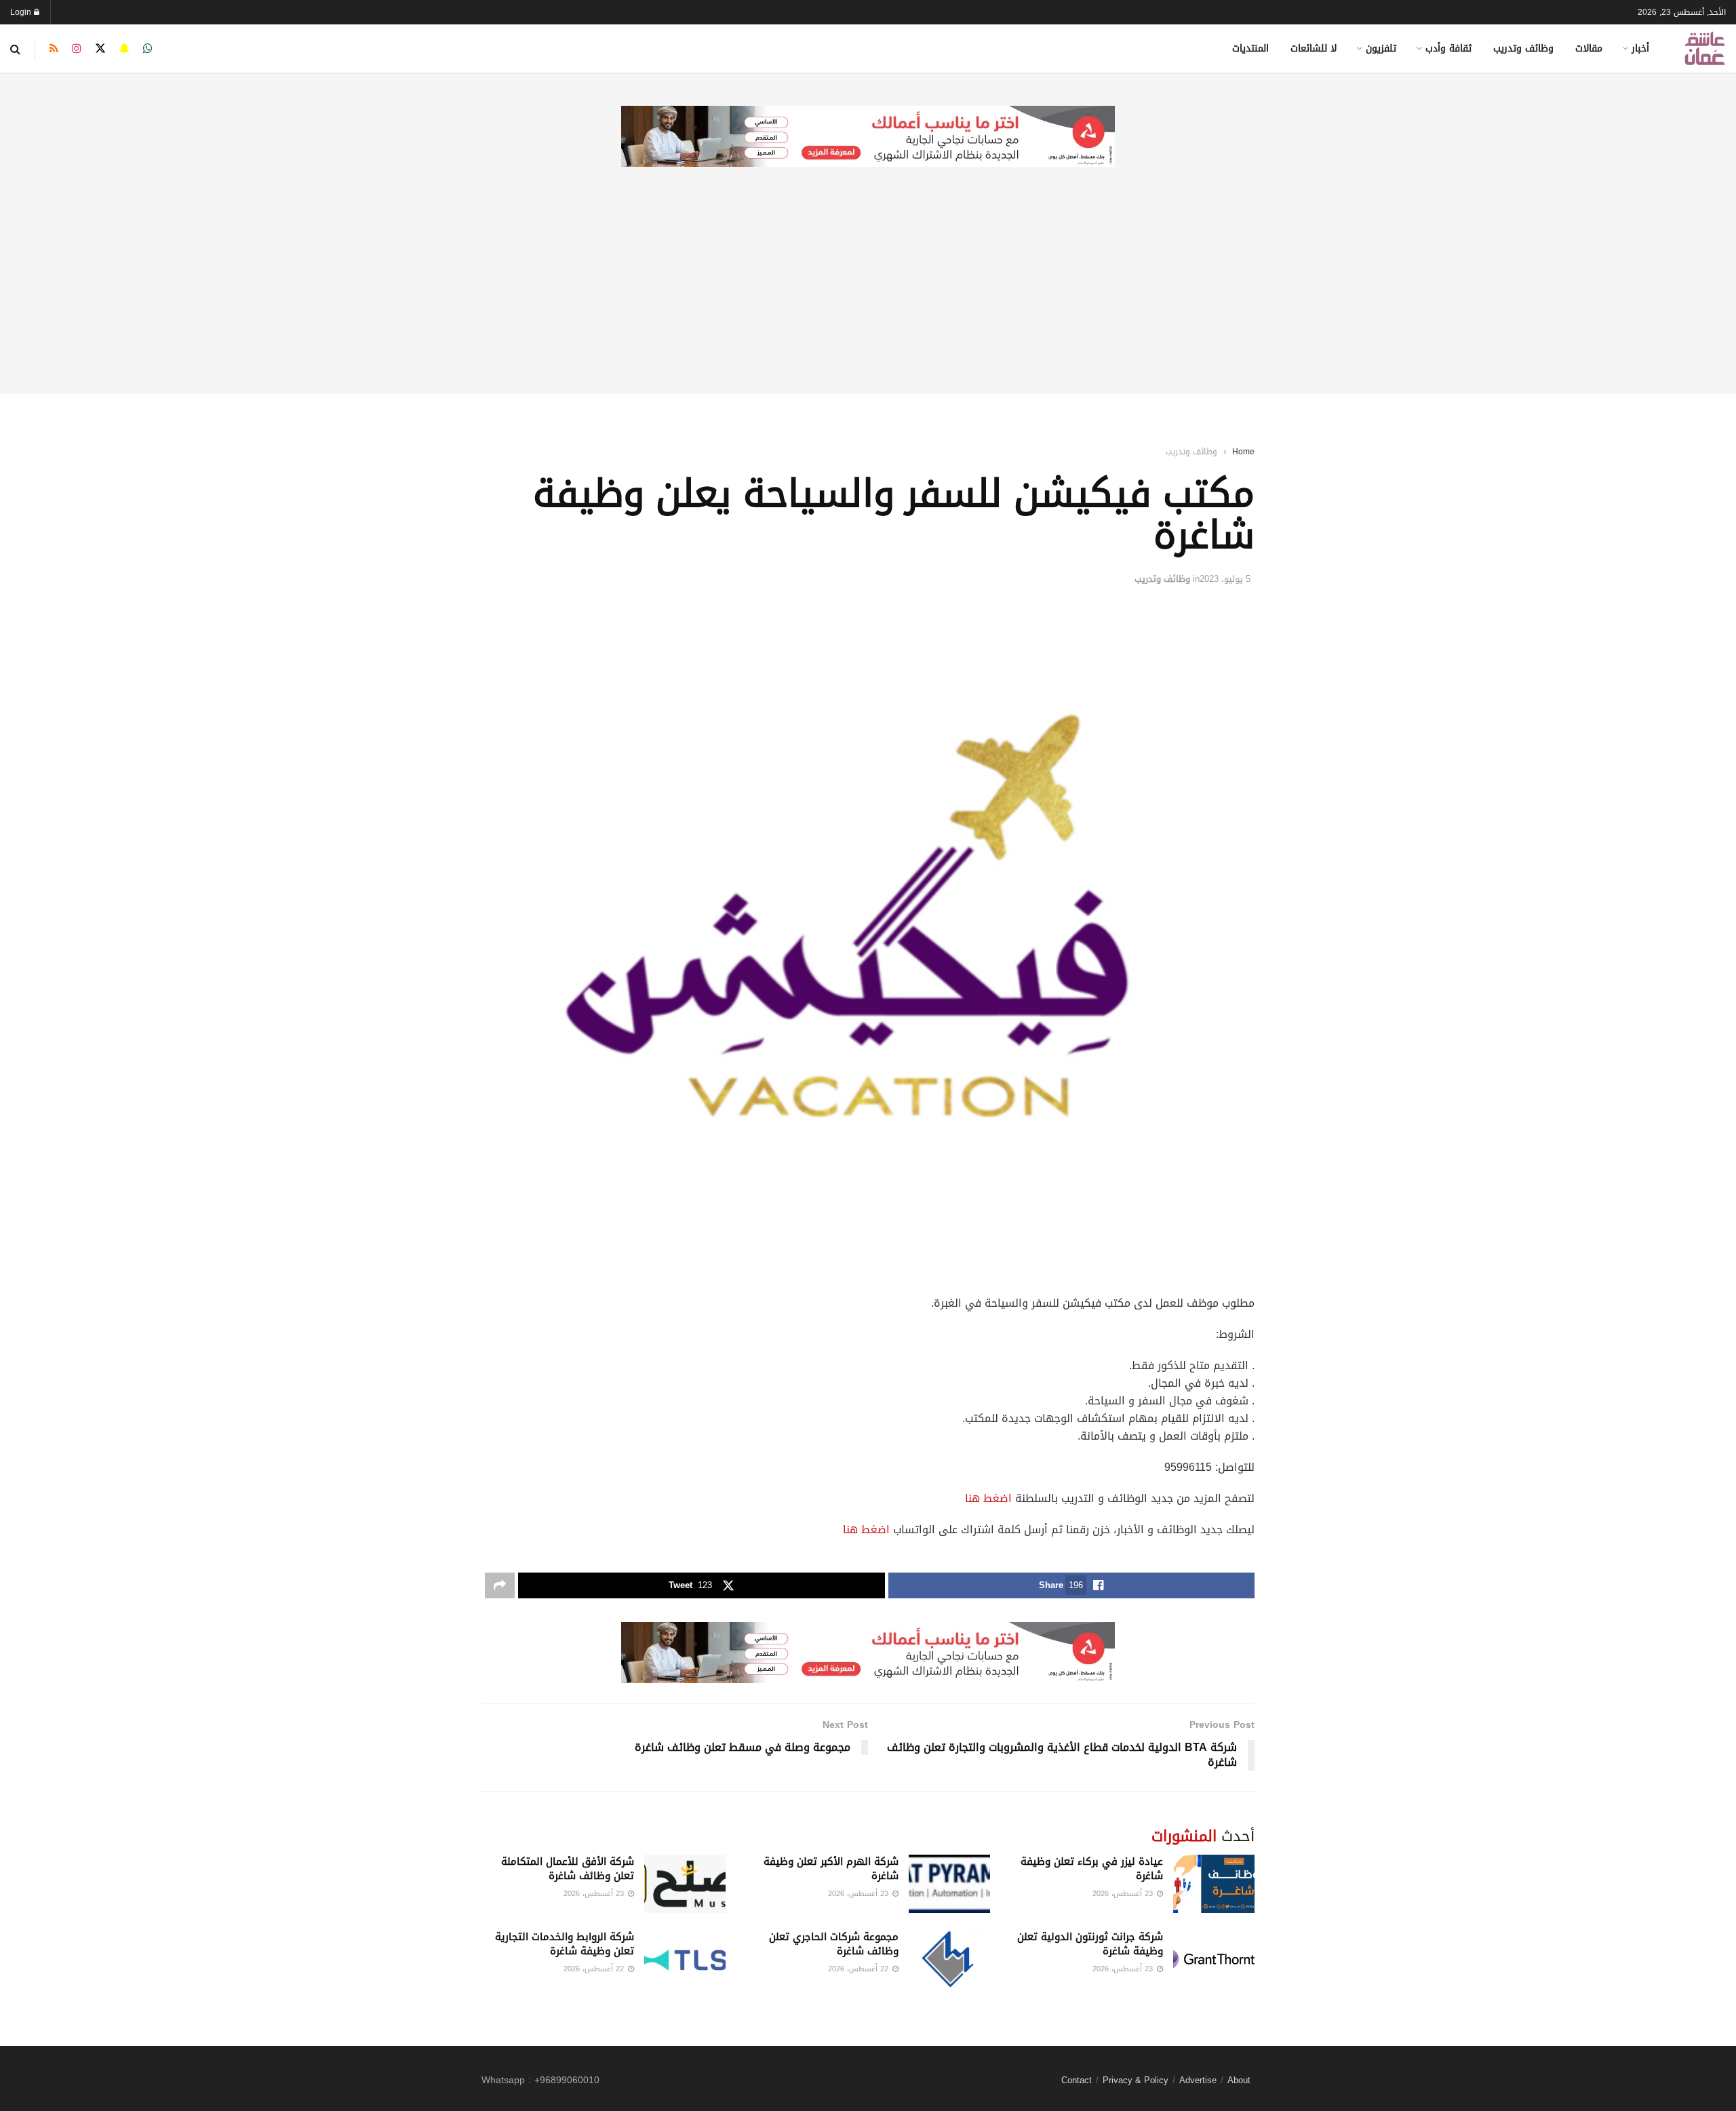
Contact (1077, 2080)
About (1239, 2080)
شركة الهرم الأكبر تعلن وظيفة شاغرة (831, 1869)
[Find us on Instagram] (77, 49)
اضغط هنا (988, 1498)
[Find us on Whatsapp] (148, 49)
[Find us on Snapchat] (124, 49)
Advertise (1198, 2080)
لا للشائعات (1314, 48)
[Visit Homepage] (1705, 48)
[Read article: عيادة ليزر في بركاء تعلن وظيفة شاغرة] (1214, 1884)
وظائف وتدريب (1523, 48)
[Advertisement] (868, 299)
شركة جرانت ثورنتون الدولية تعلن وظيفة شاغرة (1090, 1944)
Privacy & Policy (1136, 2080)
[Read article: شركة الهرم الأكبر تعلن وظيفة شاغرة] (949, 1884)
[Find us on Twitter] (100, 49)
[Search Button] (15, 49)
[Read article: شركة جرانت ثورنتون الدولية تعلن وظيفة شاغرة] (1214, 1959)
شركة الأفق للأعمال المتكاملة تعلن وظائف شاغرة (568, 1869)
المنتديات (1250, 48)
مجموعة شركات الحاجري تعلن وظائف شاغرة (834, 1944)
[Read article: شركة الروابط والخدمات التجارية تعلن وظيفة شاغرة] (685, 1959)
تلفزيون (1381, 48)
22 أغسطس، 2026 (860, 1969)
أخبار (1640, 48)
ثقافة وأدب (1448, 48)
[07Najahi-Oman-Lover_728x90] (868, 137)
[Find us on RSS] (54, 49)
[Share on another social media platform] (500, 1585)
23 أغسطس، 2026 (1124, 1894)
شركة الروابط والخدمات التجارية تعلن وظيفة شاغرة (565, 1944)
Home (1243, 452)
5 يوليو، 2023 (1225, 579)
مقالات (1589, 48)
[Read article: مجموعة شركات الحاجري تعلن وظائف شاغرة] (949, 1959)
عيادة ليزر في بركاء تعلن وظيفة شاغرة (1092, 1869)
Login (22, 12)
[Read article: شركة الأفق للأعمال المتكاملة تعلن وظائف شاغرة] (685, 1884)
